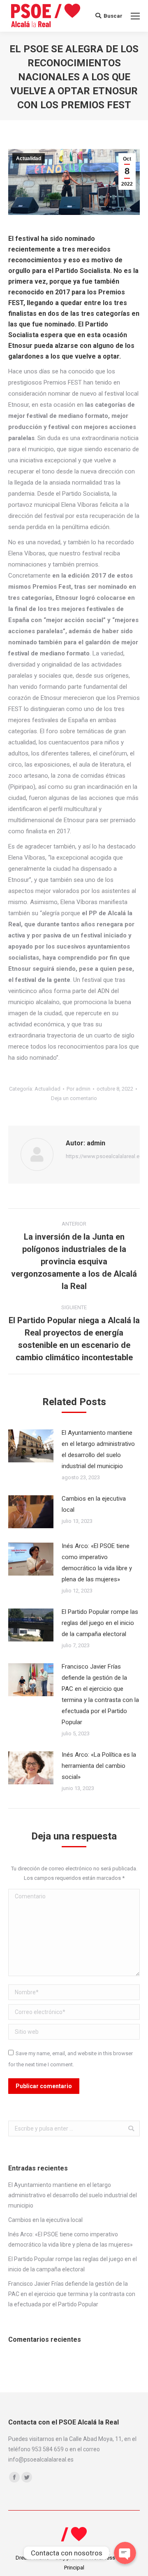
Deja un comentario (74, 1098)
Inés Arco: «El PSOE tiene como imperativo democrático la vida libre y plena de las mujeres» (97, 1563)
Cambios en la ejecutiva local (94, 1504)
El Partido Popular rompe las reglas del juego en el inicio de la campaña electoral (100, 1623)
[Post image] (31, 1446)
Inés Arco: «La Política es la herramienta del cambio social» (99, 1766)
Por (79, 1089)
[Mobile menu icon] (135, 16)
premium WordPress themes (100, 2558)
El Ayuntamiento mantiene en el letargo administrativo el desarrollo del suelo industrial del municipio (98, 1449)
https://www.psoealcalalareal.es (104, 1156)
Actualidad (29, 159)
